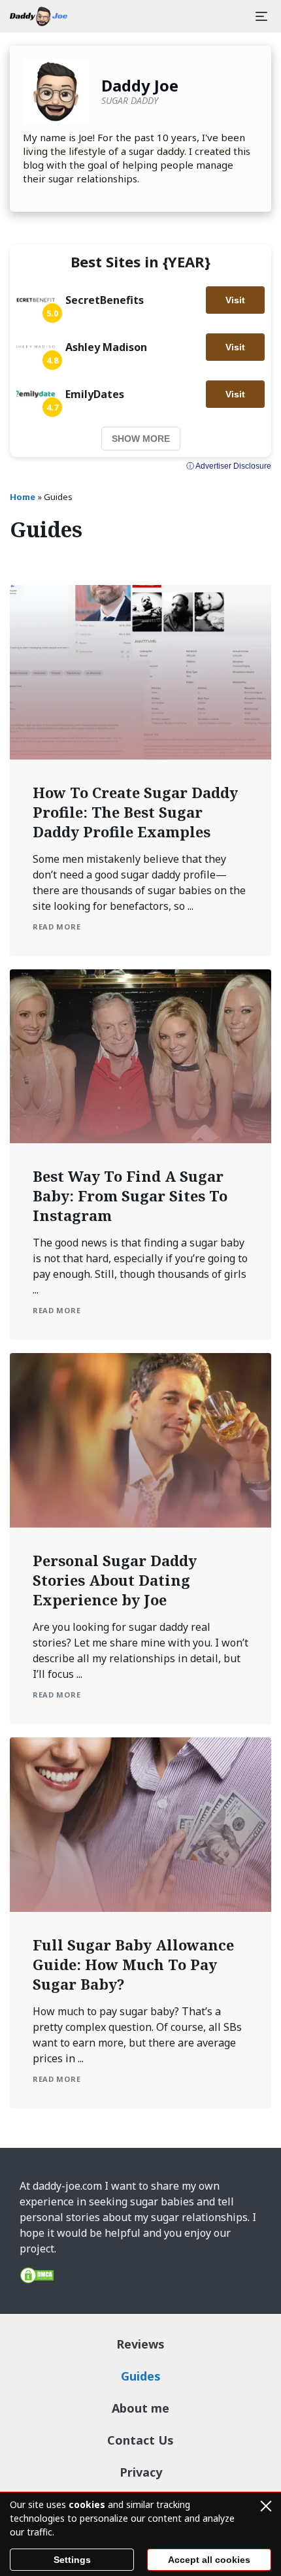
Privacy (141, 2472)
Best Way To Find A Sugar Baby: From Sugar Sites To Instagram (130, 1196)
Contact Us (140, 2440)
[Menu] (261, 16)
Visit (235, 300)
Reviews (140, 2344)
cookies (87, 2504)
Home (23, 497)
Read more (57, 927)
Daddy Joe (140, 85)
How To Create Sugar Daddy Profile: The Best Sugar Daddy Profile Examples (135, 812)
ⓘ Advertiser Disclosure (229, 466)
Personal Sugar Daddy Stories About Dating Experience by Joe (115, 1580)
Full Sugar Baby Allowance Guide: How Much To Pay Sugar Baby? (133, 1964)
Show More (141, 439)
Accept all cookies (209, 2560)
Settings (72, 2560)
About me (140, 2408)
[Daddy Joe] (39, 16)
